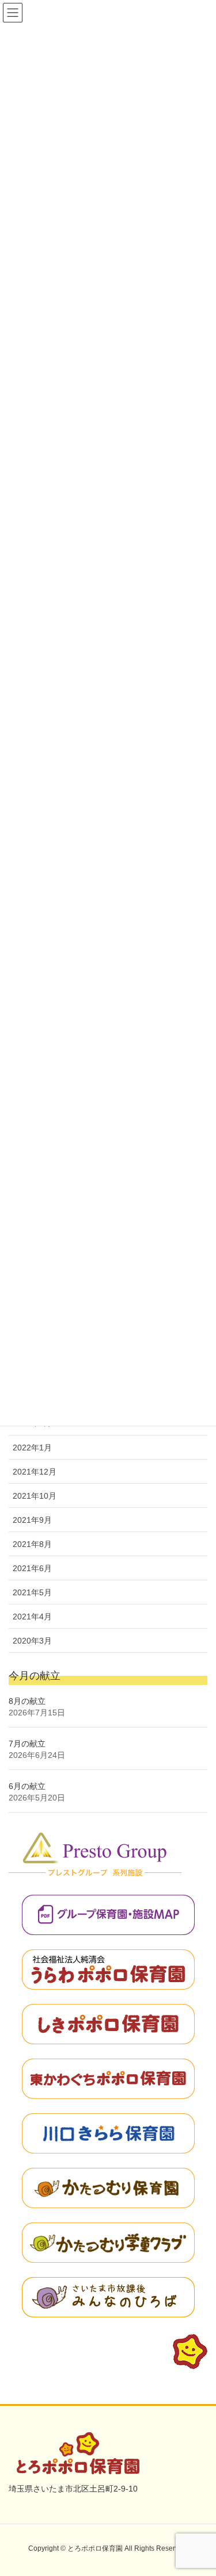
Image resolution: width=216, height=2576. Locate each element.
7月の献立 (27, 1744)
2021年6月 (32, 1568)
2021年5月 (32, 1592)
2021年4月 (32, 1617)
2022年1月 (32, 1448)
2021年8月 (32, 1544)
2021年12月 (35, 1472)
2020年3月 (32, 1641)
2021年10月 (35, 1496)
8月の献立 (27, 1701)
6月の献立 (27, 1786)
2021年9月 (32, 1520)
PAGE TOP (198, 2489)
